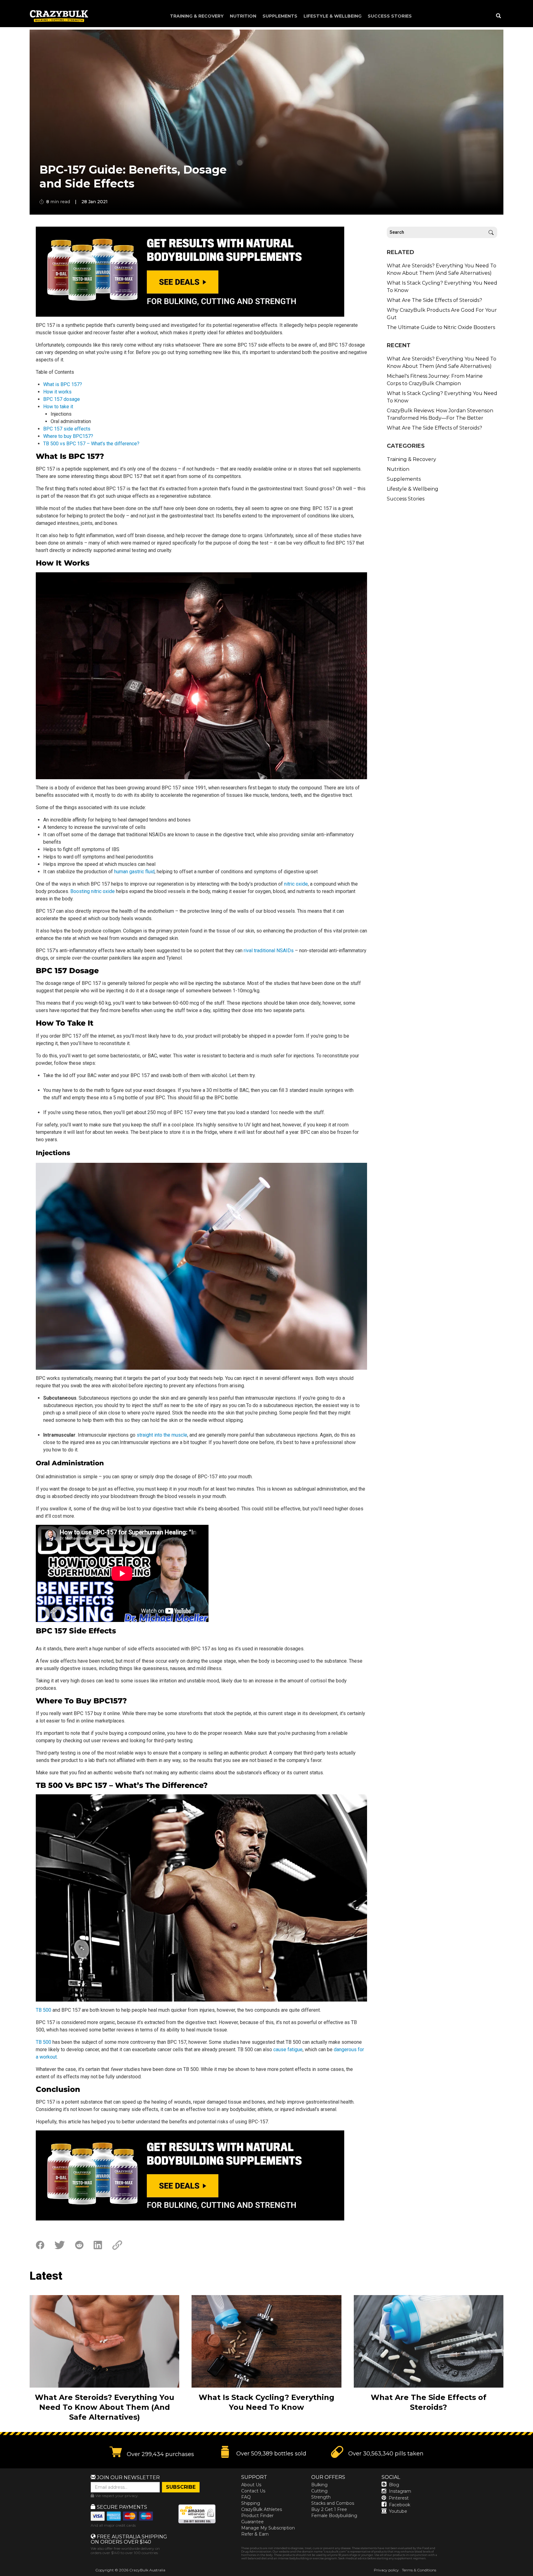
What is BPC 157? (63, 384)
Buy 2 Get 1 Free (329, 2509)
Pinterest (399, 2498)
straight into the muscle (162, 1435)
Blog (394, 2485)
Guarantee (252, 2522)
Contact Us (253, 2491)
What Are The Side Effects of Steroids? (434, 300)
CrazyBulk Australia (147, 2570)
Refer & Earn (255, 2534)
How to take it (58, 407)
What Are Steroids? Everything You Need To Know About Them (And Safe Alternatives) (442, 269)
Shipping (251, 2503)
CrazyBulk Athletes (262, 2509)
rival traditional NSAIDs (269, 951)
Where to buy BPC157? (68, 436)
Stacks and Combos (333, 2503)
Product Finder (257, 2516)
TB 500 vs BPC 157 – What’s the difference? (91, 444)
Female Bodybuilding (334, 2516)
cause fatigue (288, 2049)
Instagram (400, 2491)
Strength (321, 2497)
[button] (533, 2576)
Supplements (280, 16)
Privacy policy (386, 2570)
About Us (251, 2485)
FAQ (246, 2497)
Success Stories (390, 16)
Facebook (400, 2505)
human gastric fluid (134, 872)
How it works (57, 392)
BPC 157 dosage (62, 399)
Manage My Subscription (268, 2528)
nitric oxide (296, 884)
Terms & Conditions (419, 2570)
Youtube (398, 2511)
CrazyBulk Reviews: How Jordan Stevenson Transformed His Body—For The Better (440, 414)
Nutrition (243, 16)
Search (491, 232)
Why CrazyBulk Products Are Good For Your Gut (442, 314)
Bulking (319, 2485)
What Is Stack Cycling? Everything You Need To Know (442, 287)
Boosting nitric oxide (93, 891)
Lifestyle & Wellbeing (333, 16)
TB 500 (43, 2010)
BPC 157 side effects (67, 429)
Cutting (319, 2491)
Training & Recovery (197, 16)
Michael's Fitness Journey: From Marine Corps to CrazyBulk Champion (435, 380)
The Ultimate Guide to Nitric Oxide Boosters (441, 327)
